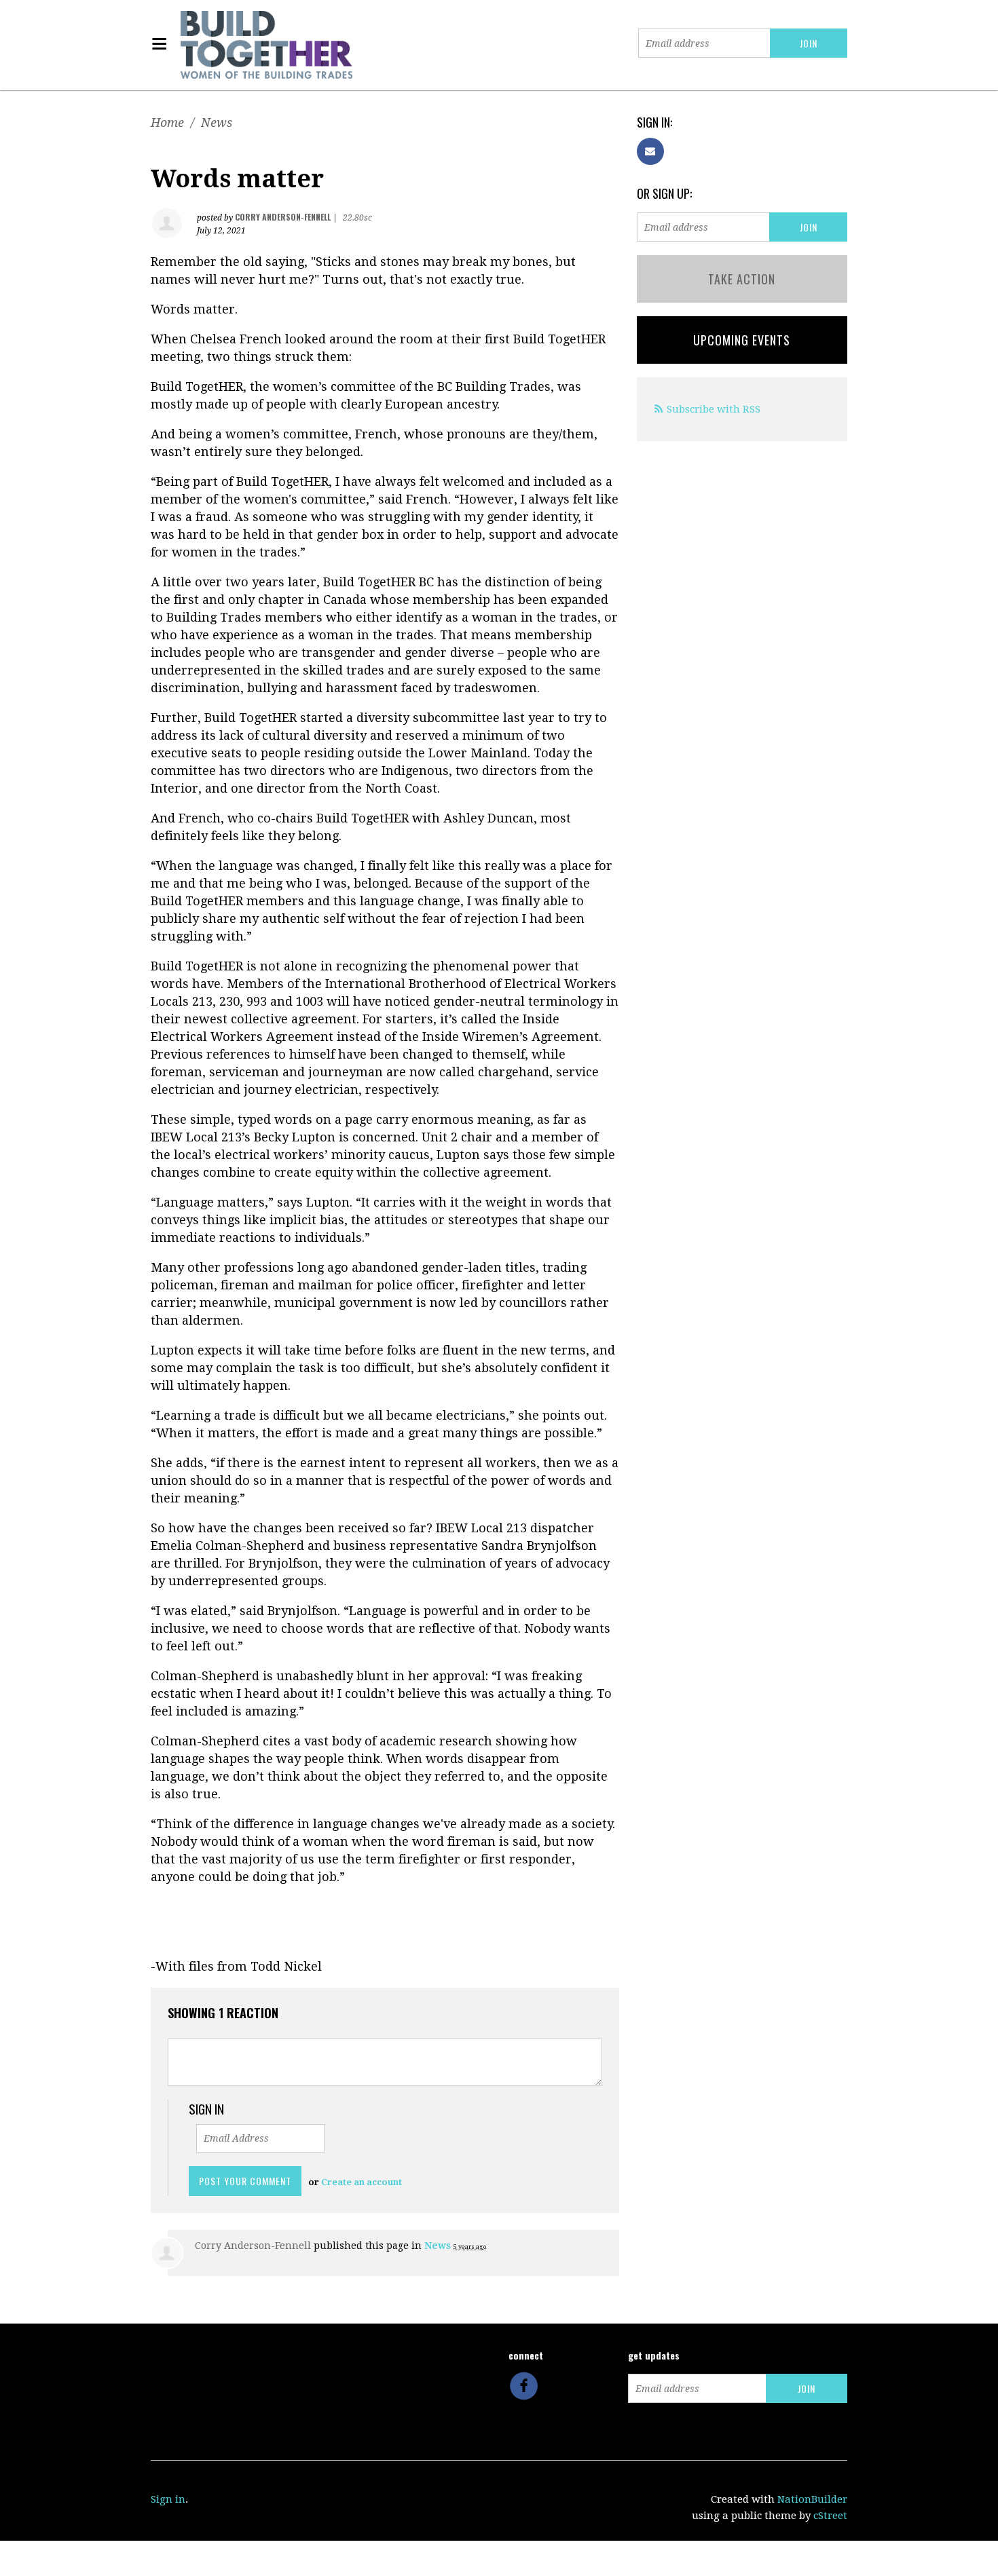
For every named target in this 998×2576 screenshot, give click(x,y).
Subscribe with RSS (714, 409)
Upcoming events (742, 340)
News (217, 122)
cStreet (830, 2516)
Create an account (362, 2182)
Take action (742, 279)
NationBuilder (812, 2499)
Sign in (168, 2499)
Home (167, 122)
